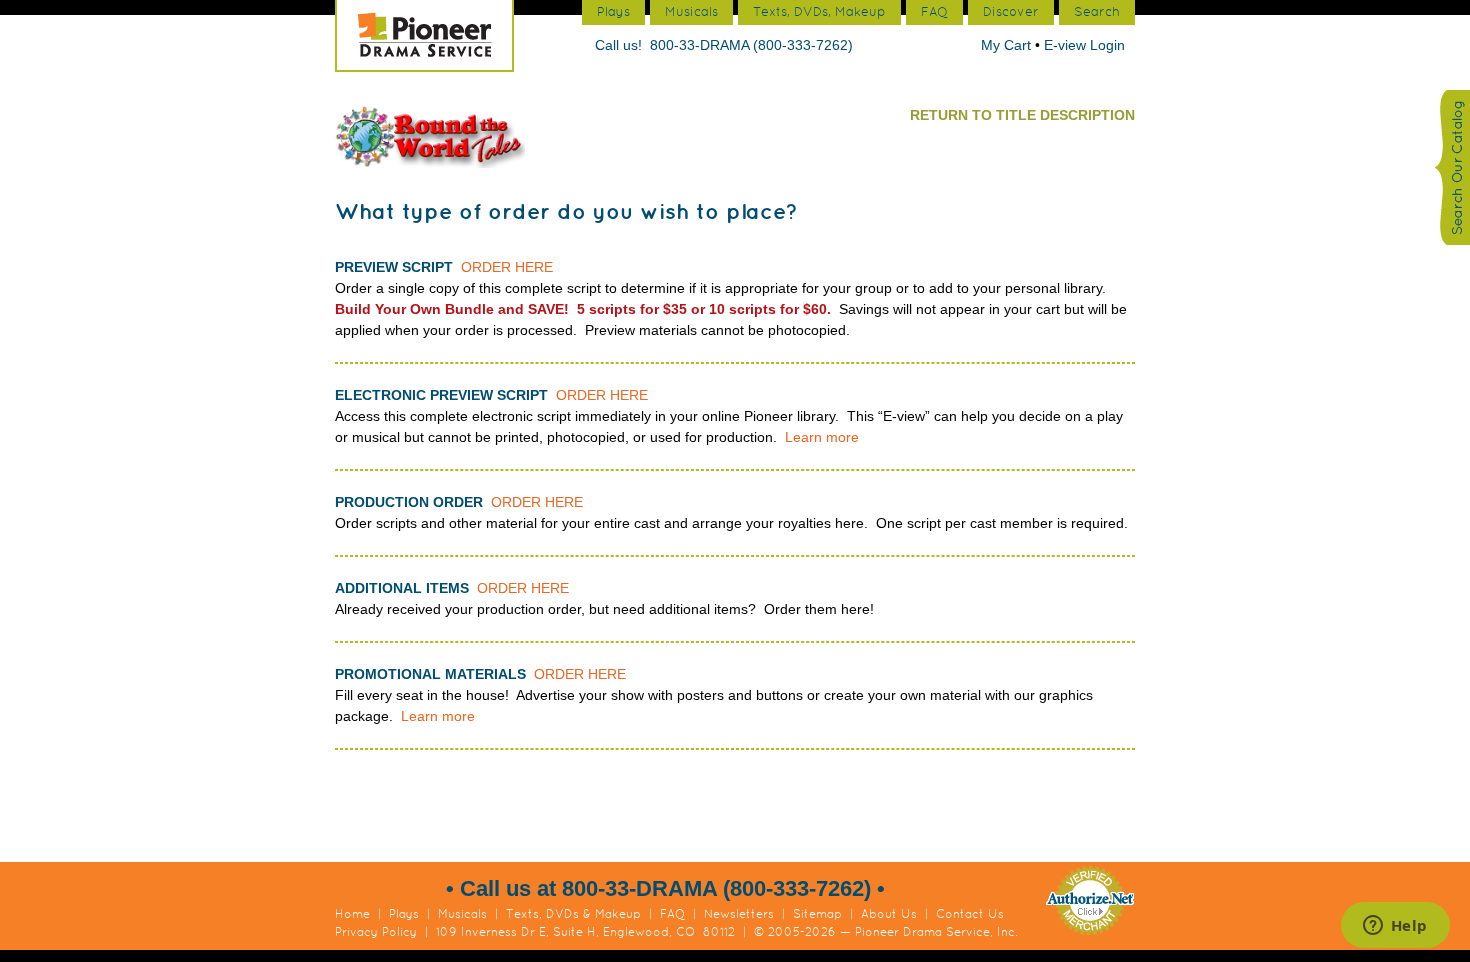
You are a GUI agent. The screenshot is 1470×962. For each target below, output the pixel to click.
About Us (889, 914)
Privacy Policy (376, 932)
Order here (507, 267)
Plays (404, 914)
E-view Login (1084, 45)
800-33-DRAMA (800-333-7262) (751, 45)
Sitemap (817, 914)
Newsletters (739, 914)
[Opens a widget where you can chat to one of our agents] (1395, 927)
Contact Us (970, 914)
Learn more (822, 437)
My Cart (1008, 45)
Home (352, 914)
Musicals (462, 914)
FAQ (672, 914)
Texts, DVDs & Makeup (573, 914)
